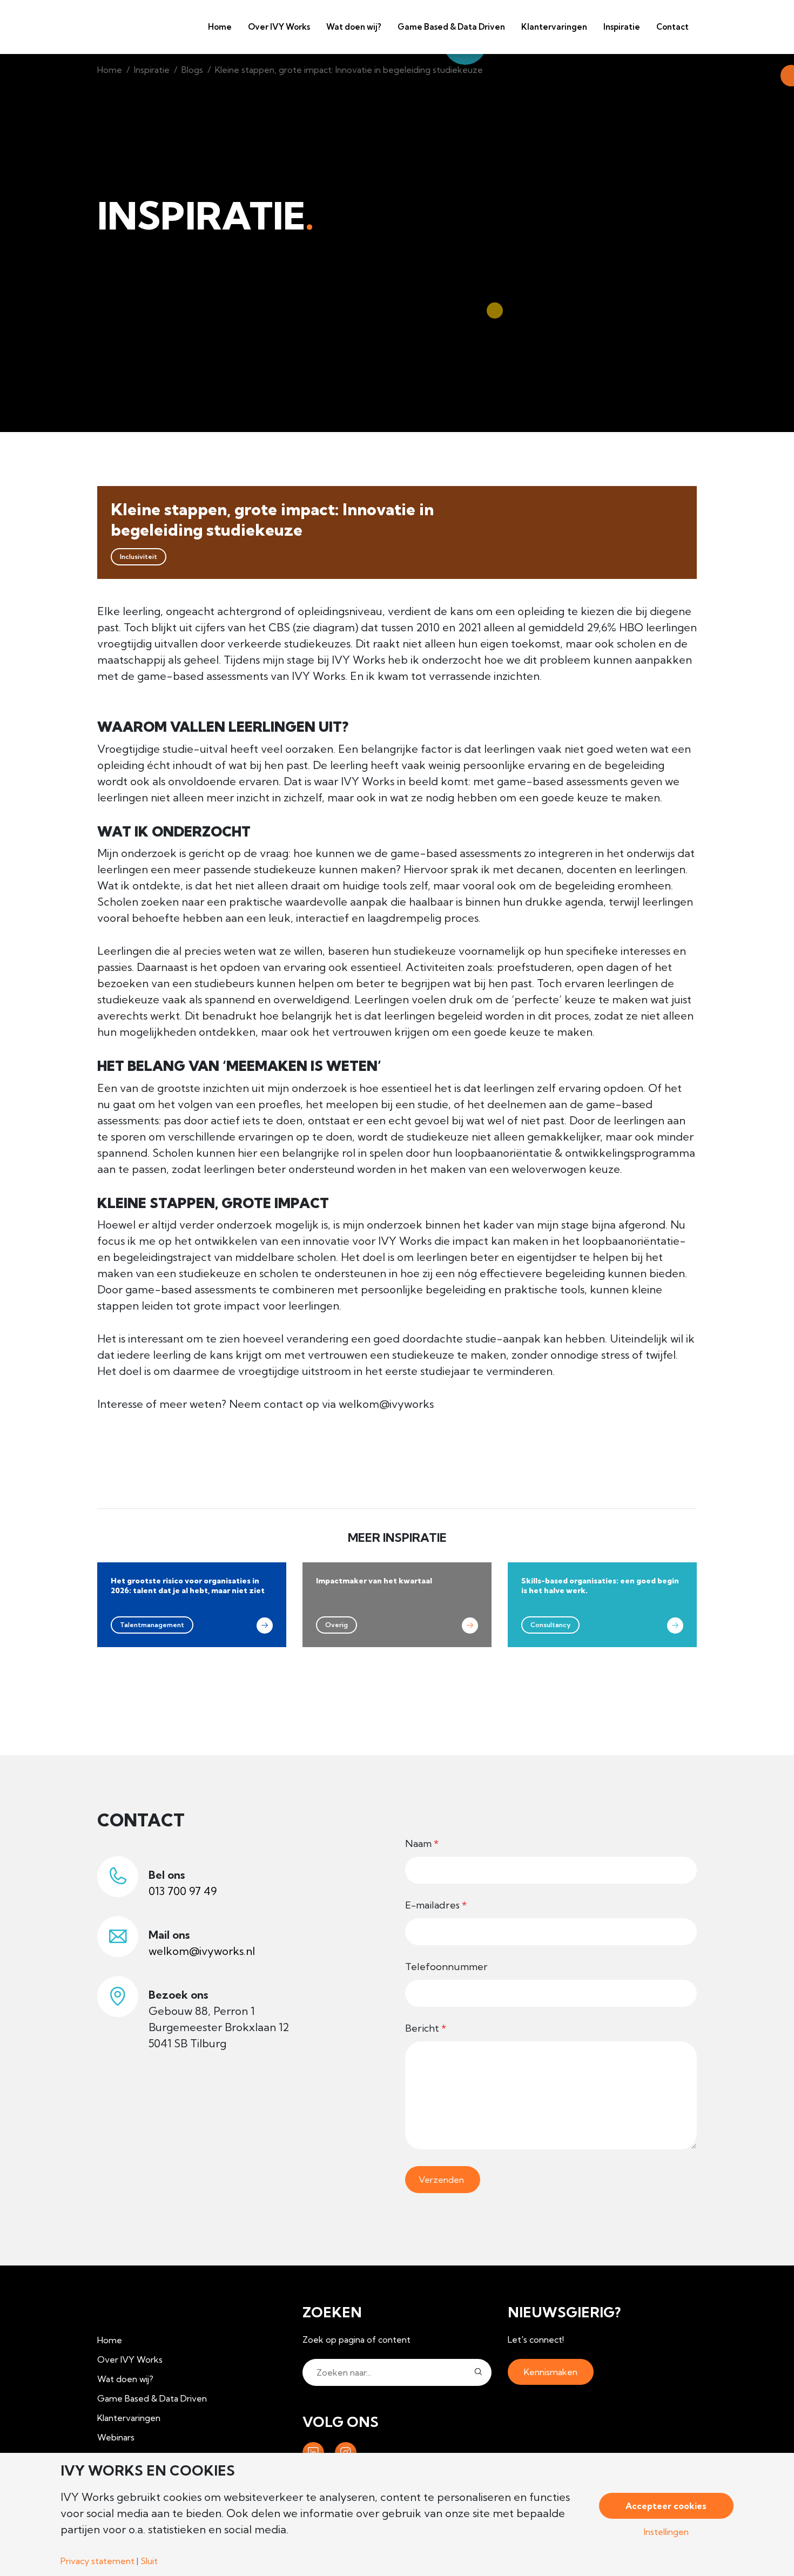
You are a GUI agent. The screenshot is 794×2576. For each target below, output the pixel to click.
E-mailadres (436, 1905)
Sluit (149, 2561)
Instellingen (666, 2532)
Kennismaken (551, 2372)
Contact (672, 27)
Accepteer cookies (666, 2506)
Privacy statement (97, 2561)
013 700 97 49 (183, 1891)
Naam (422, 1843)
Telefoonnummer (446, 1967)
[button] (478, 2372)
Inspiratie (152, 70)
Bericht (426, 2028)
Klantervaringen (554, 27)
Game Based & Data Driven (451, 27)
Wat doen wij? (354, 27)
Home (220, 27)
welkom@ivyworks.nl (202, 1951)
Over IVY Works (279, 27)
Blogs (192, 70)
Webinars (116, 2437)
